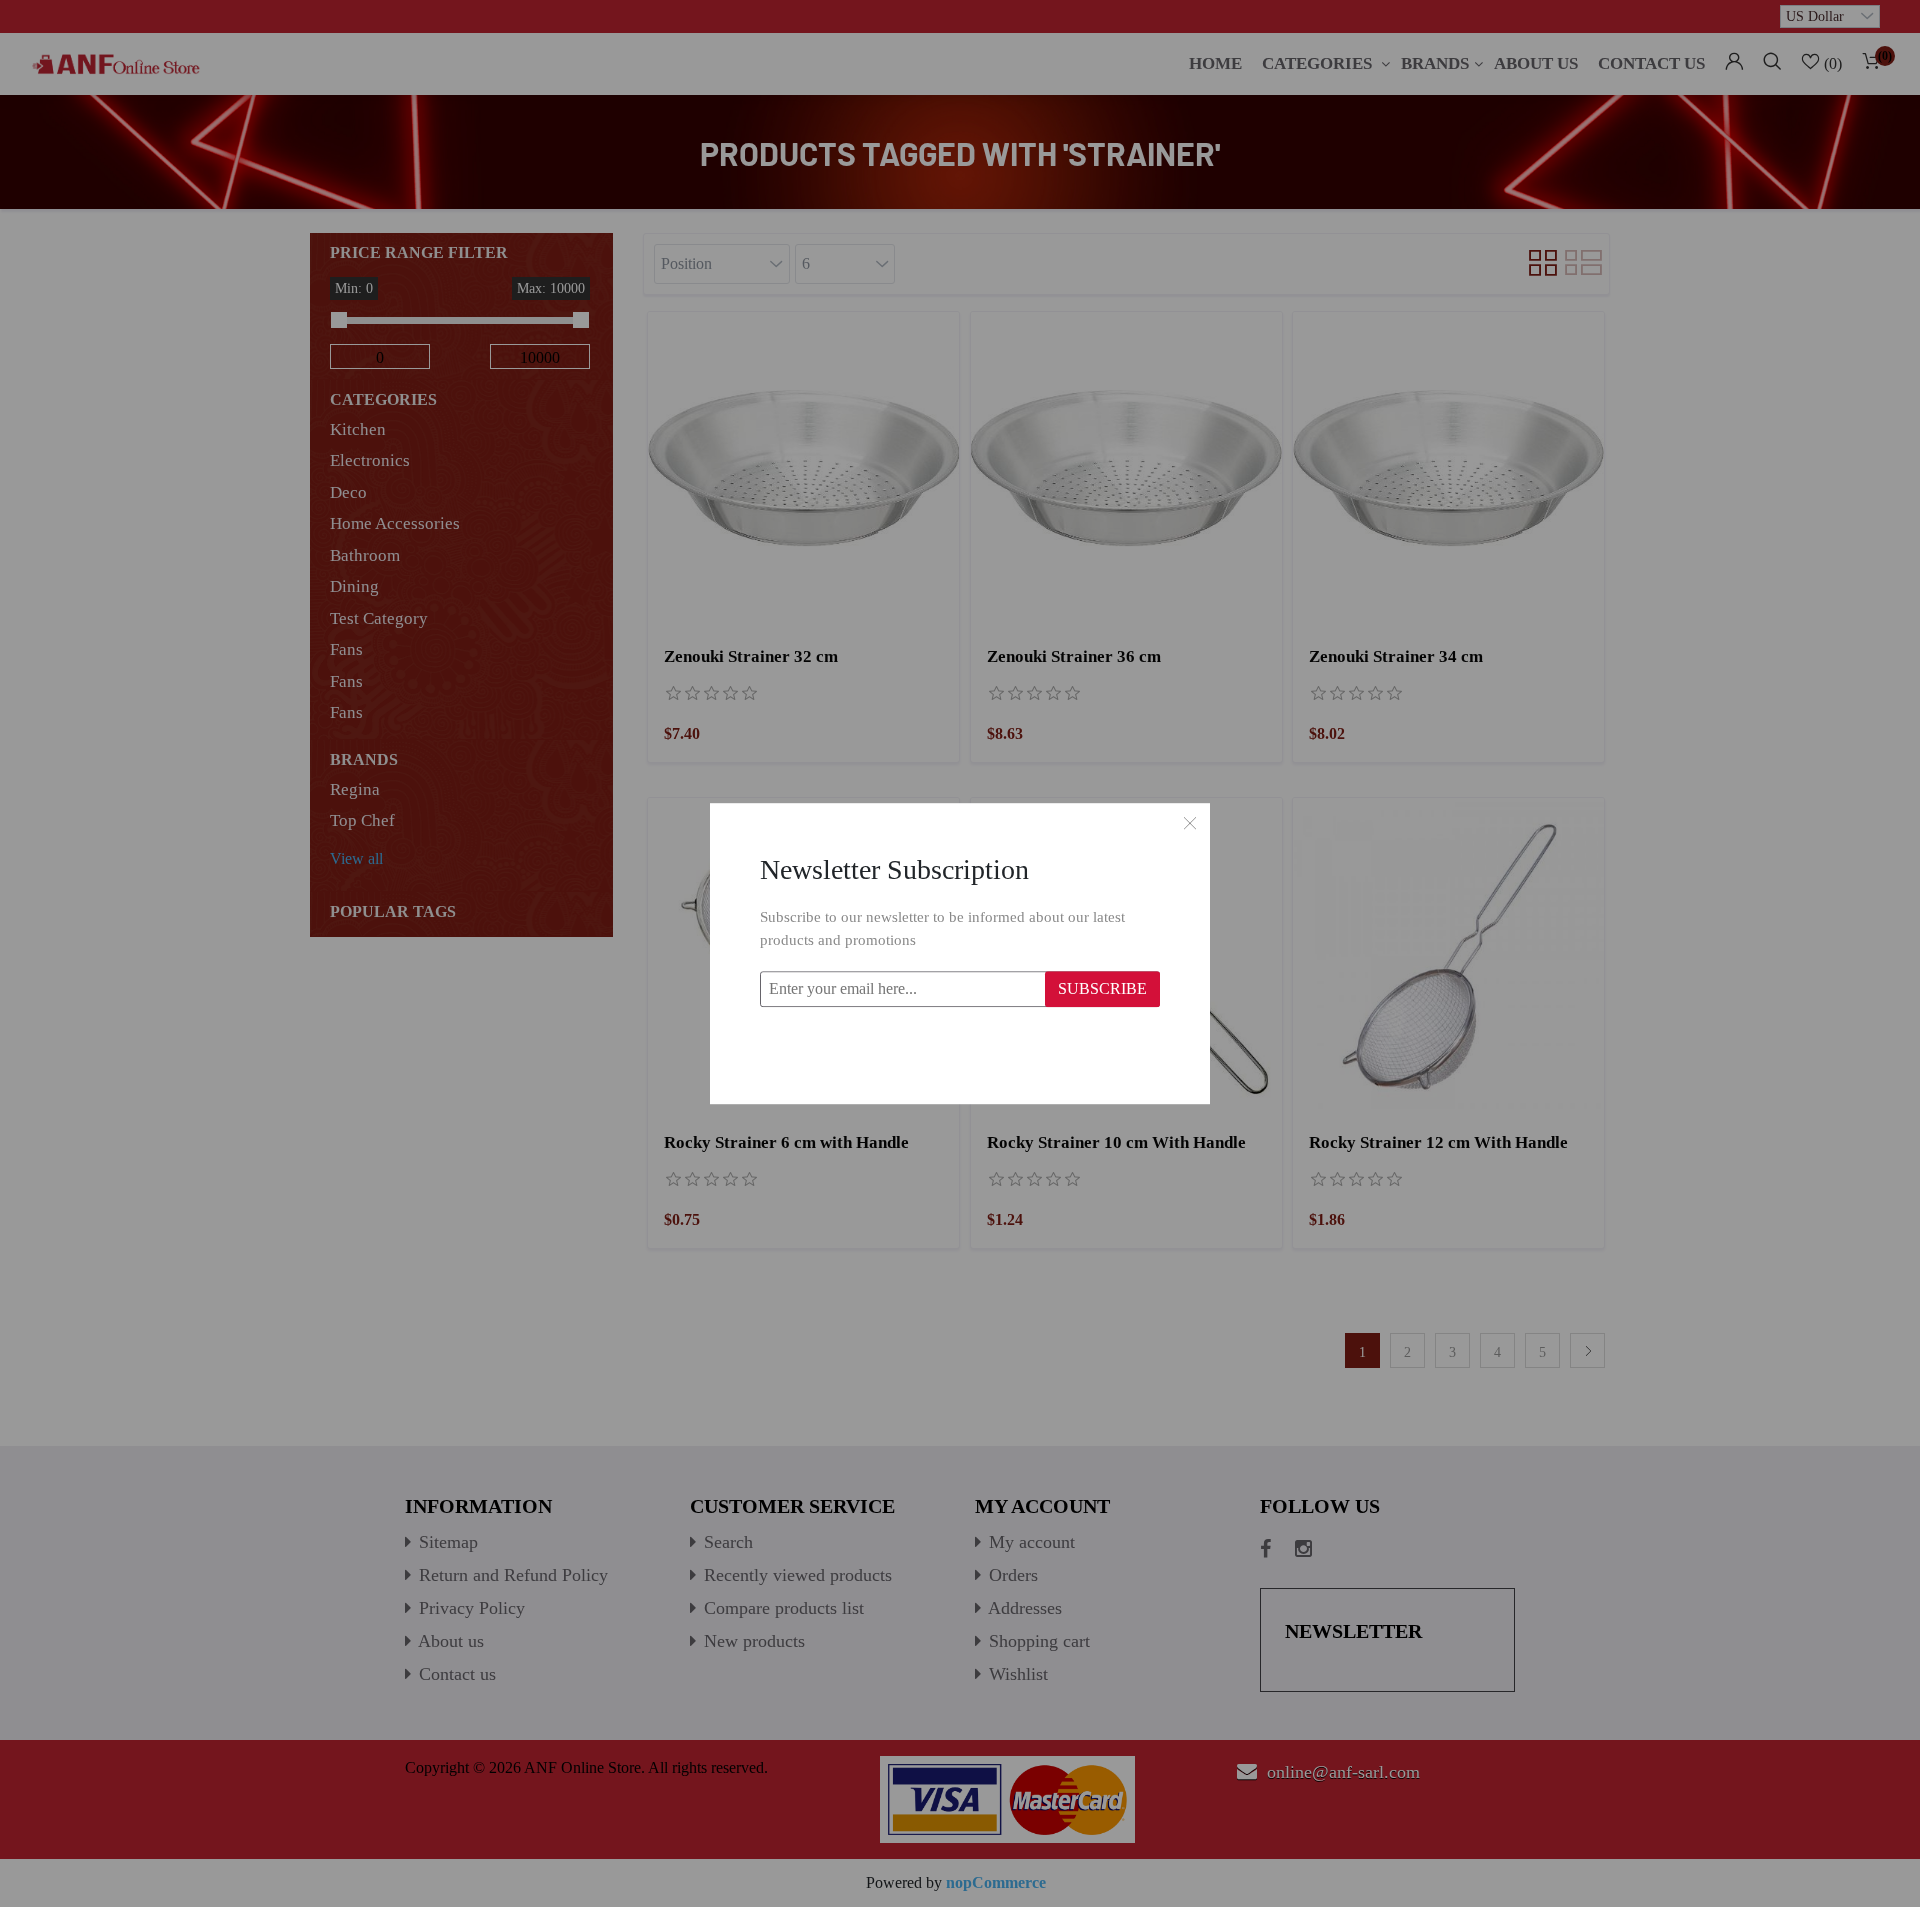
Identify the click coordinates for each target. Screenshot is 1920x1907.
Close (1190, 823)
